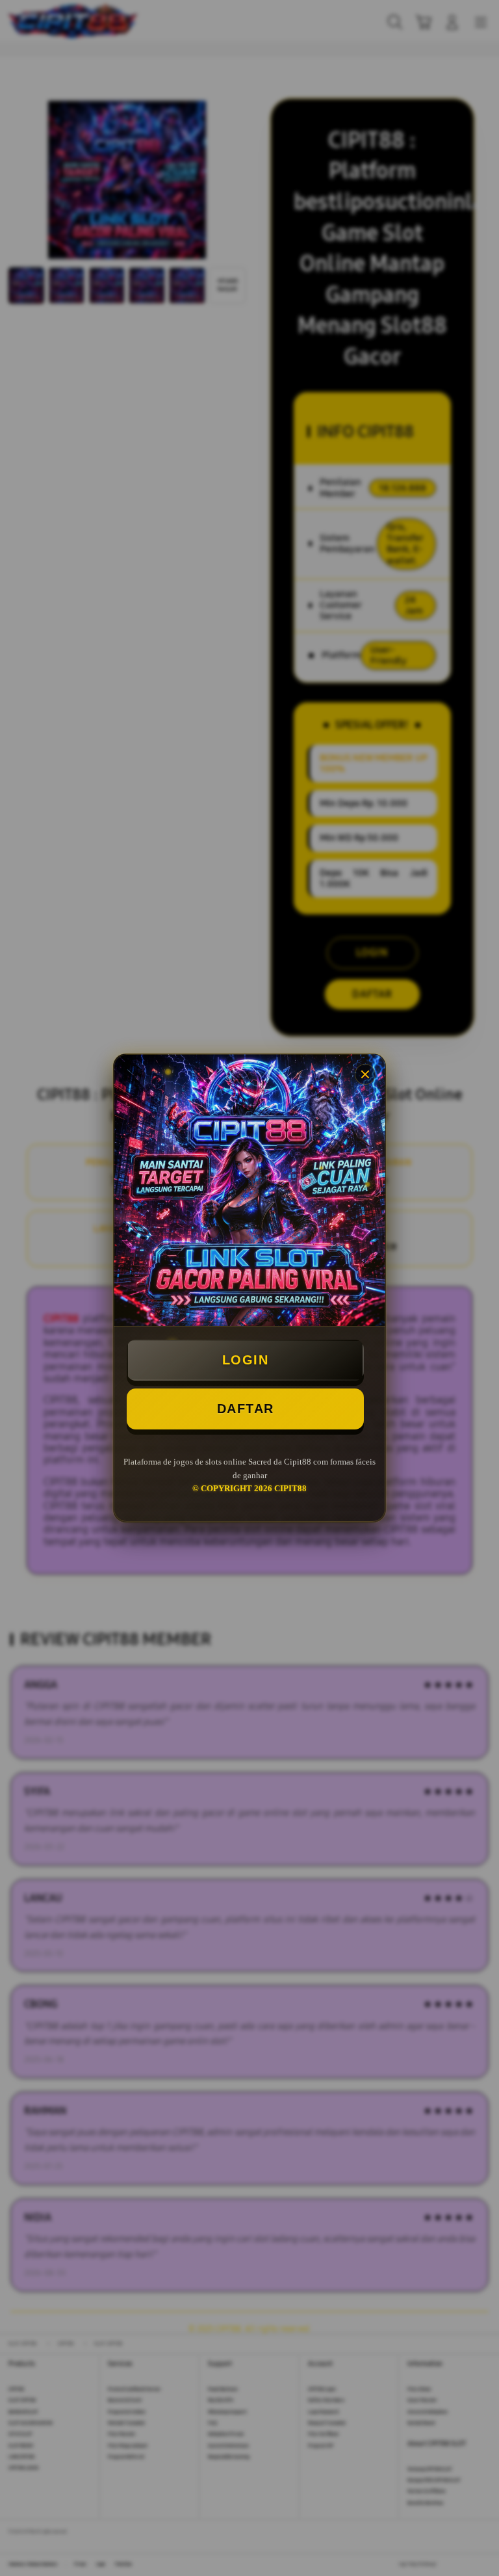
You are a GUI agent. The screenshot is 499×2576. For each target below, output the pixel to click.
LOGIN (246, 1360)
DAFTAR (246, 1409)
